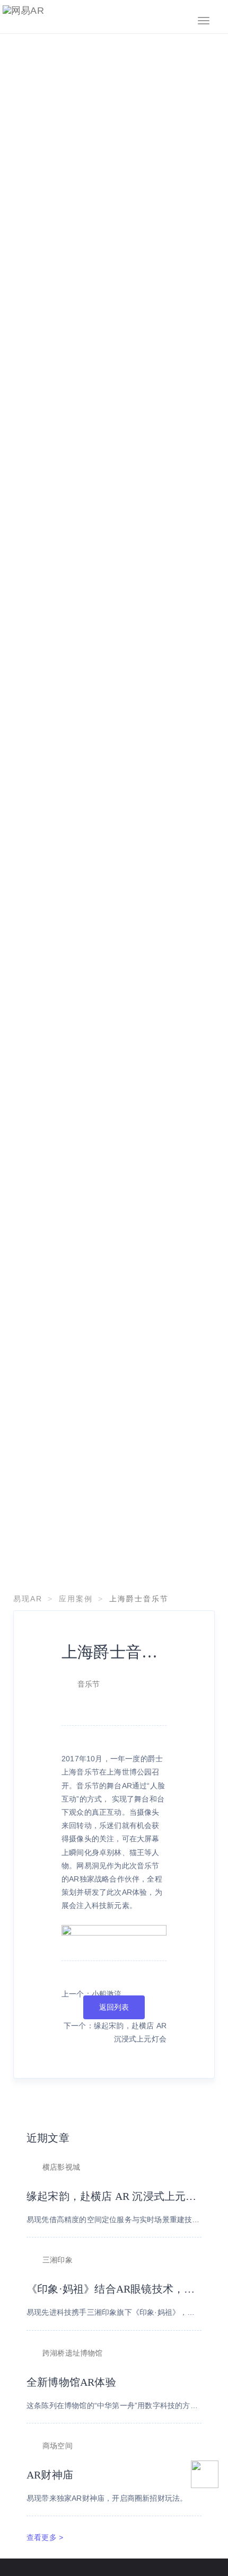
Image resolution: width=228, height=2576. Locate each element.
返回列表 (114, 2007)
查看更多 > (45, 2537)
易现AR (28, 1599)
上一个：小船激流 (92, 1994)
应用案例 (76, 1599)
